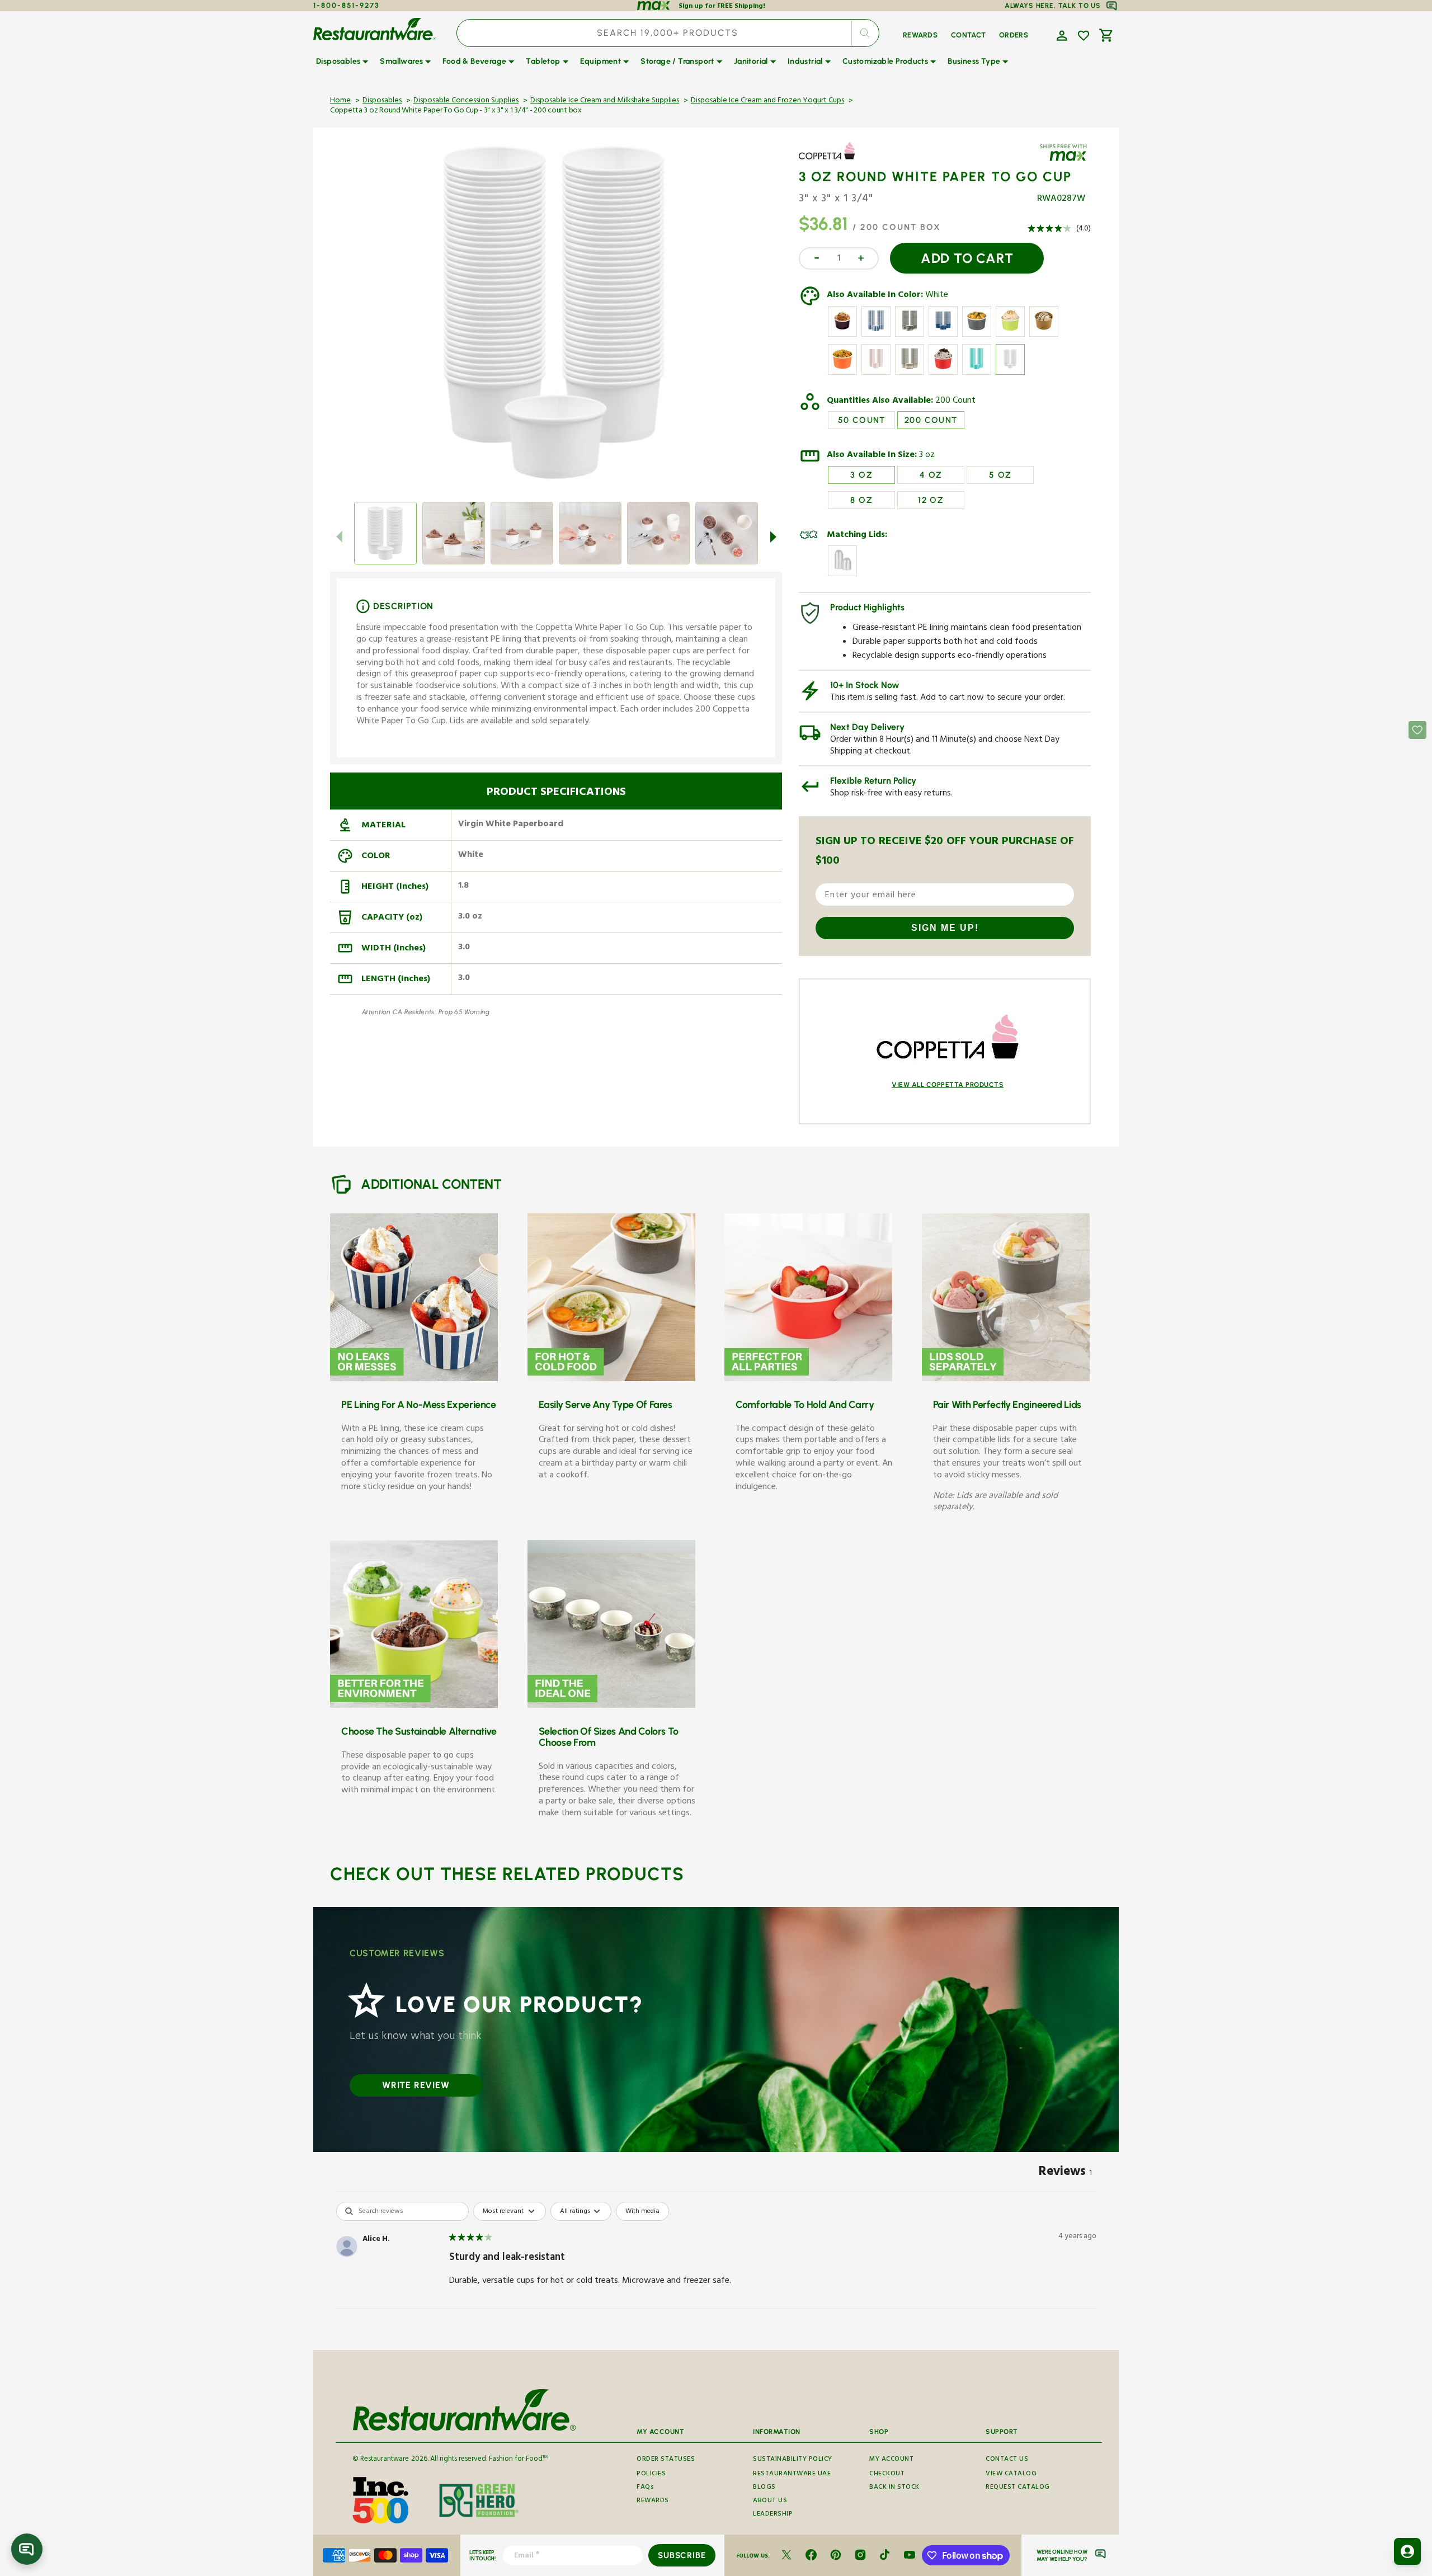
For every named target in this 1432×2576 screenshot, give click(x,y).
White (937, 296)
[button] (1061, 35)
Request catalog (1018, 2488)
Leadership (773, 2515)
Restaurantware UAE (792, 2474)
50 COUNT (862, 420)
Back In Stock (894, 2488)
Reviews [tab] (1065, 2173)
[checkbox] (642, 2211)
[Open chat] (27, 2549)
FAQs (645, 2488)
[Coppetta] (831, 159)
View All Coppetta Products (948, 1085)
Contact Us (1007, 2460)
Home (340, 101)
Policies (651, 2474)
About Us (770, 2501)
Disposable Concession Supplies (466, 101)
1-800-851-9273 (347, 5)
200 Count (955, 402)
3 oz (927, 456)
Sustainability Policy (793, 2460)
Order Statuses (666, 2460)
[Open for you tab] (1407, 2551)
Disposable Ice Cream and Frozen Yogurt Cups (767, 101)
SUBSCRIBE (682, 2555)
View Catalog (1011, 2474)
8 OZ (861, 500)
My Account (891, 2460)
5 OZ (1000, 475)
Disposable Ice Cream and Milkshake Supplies (605, 101)
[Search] (865, 33)
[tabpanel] (716, 2273)
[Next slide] (773, 536)
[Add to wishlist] (1084, 36)
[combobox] (668, 33)
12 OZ (931, 500)
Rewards (653, 2501)
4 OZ (931, 475)
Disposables (382, 101)
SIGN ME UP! (945, 928)
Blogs (764, 2488)
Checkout (887, 2474)
